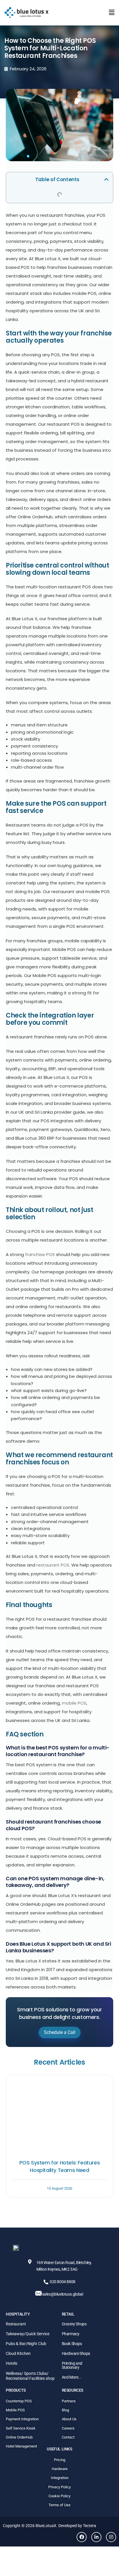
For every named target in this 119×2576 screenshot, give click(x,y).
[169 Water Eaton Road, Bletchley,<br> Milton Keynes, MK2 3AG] (30, 2262)
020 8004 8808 (63, 2282)
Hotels (12, 2363)
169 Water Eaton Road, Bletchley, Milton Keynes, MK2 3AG (64, 2266)
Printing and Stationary (72, 2365)
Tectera (90, 2526)
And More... (72, 2377)
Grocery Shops (74, 2324)
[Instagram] (111, 2537)
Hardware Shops (76, 2353)
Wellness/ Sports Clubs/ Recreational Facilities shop (30, 2376)
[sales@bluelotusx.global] (38, 2293)
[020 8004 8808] (46, 2282)
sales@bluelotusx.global (63, 2294)
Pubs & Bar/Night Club (26, 2344)
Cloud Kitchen (18, 2353)
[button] (112, 12)
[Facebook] (82, 2537)
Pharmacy (71, 2334)
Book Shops (72, 2344)
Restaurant (16, 2324)
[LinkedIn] (96, 2537)
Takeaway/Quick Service (28, 2334)
